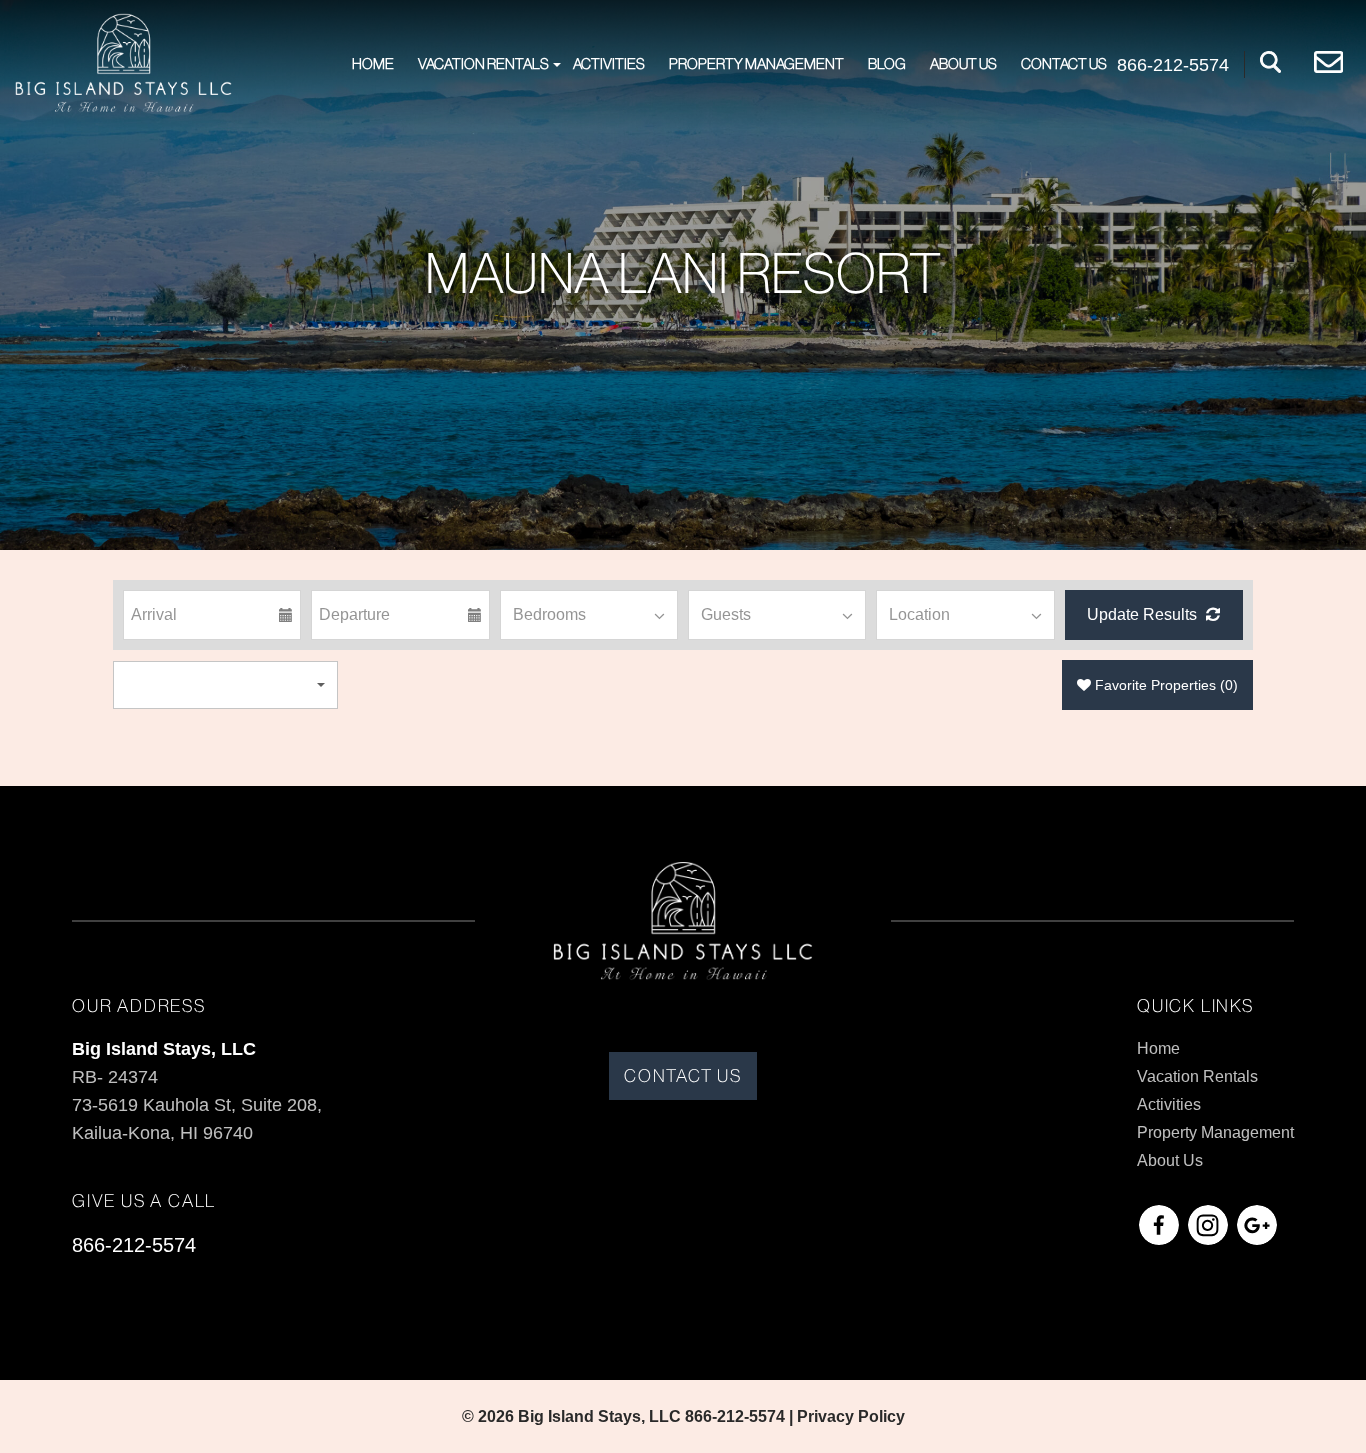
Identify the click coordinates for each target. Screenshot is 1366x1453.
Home (373, 64)
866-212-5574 (134, 1245)
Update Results (1144, 614)
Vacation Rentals (483, 64)
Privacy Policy (851, 1416)
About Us (963, 64)
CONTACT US (683, 1076)
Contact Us (1064, 64)
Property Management (756, 64)
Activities (609, 64)
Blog (887, 64)
